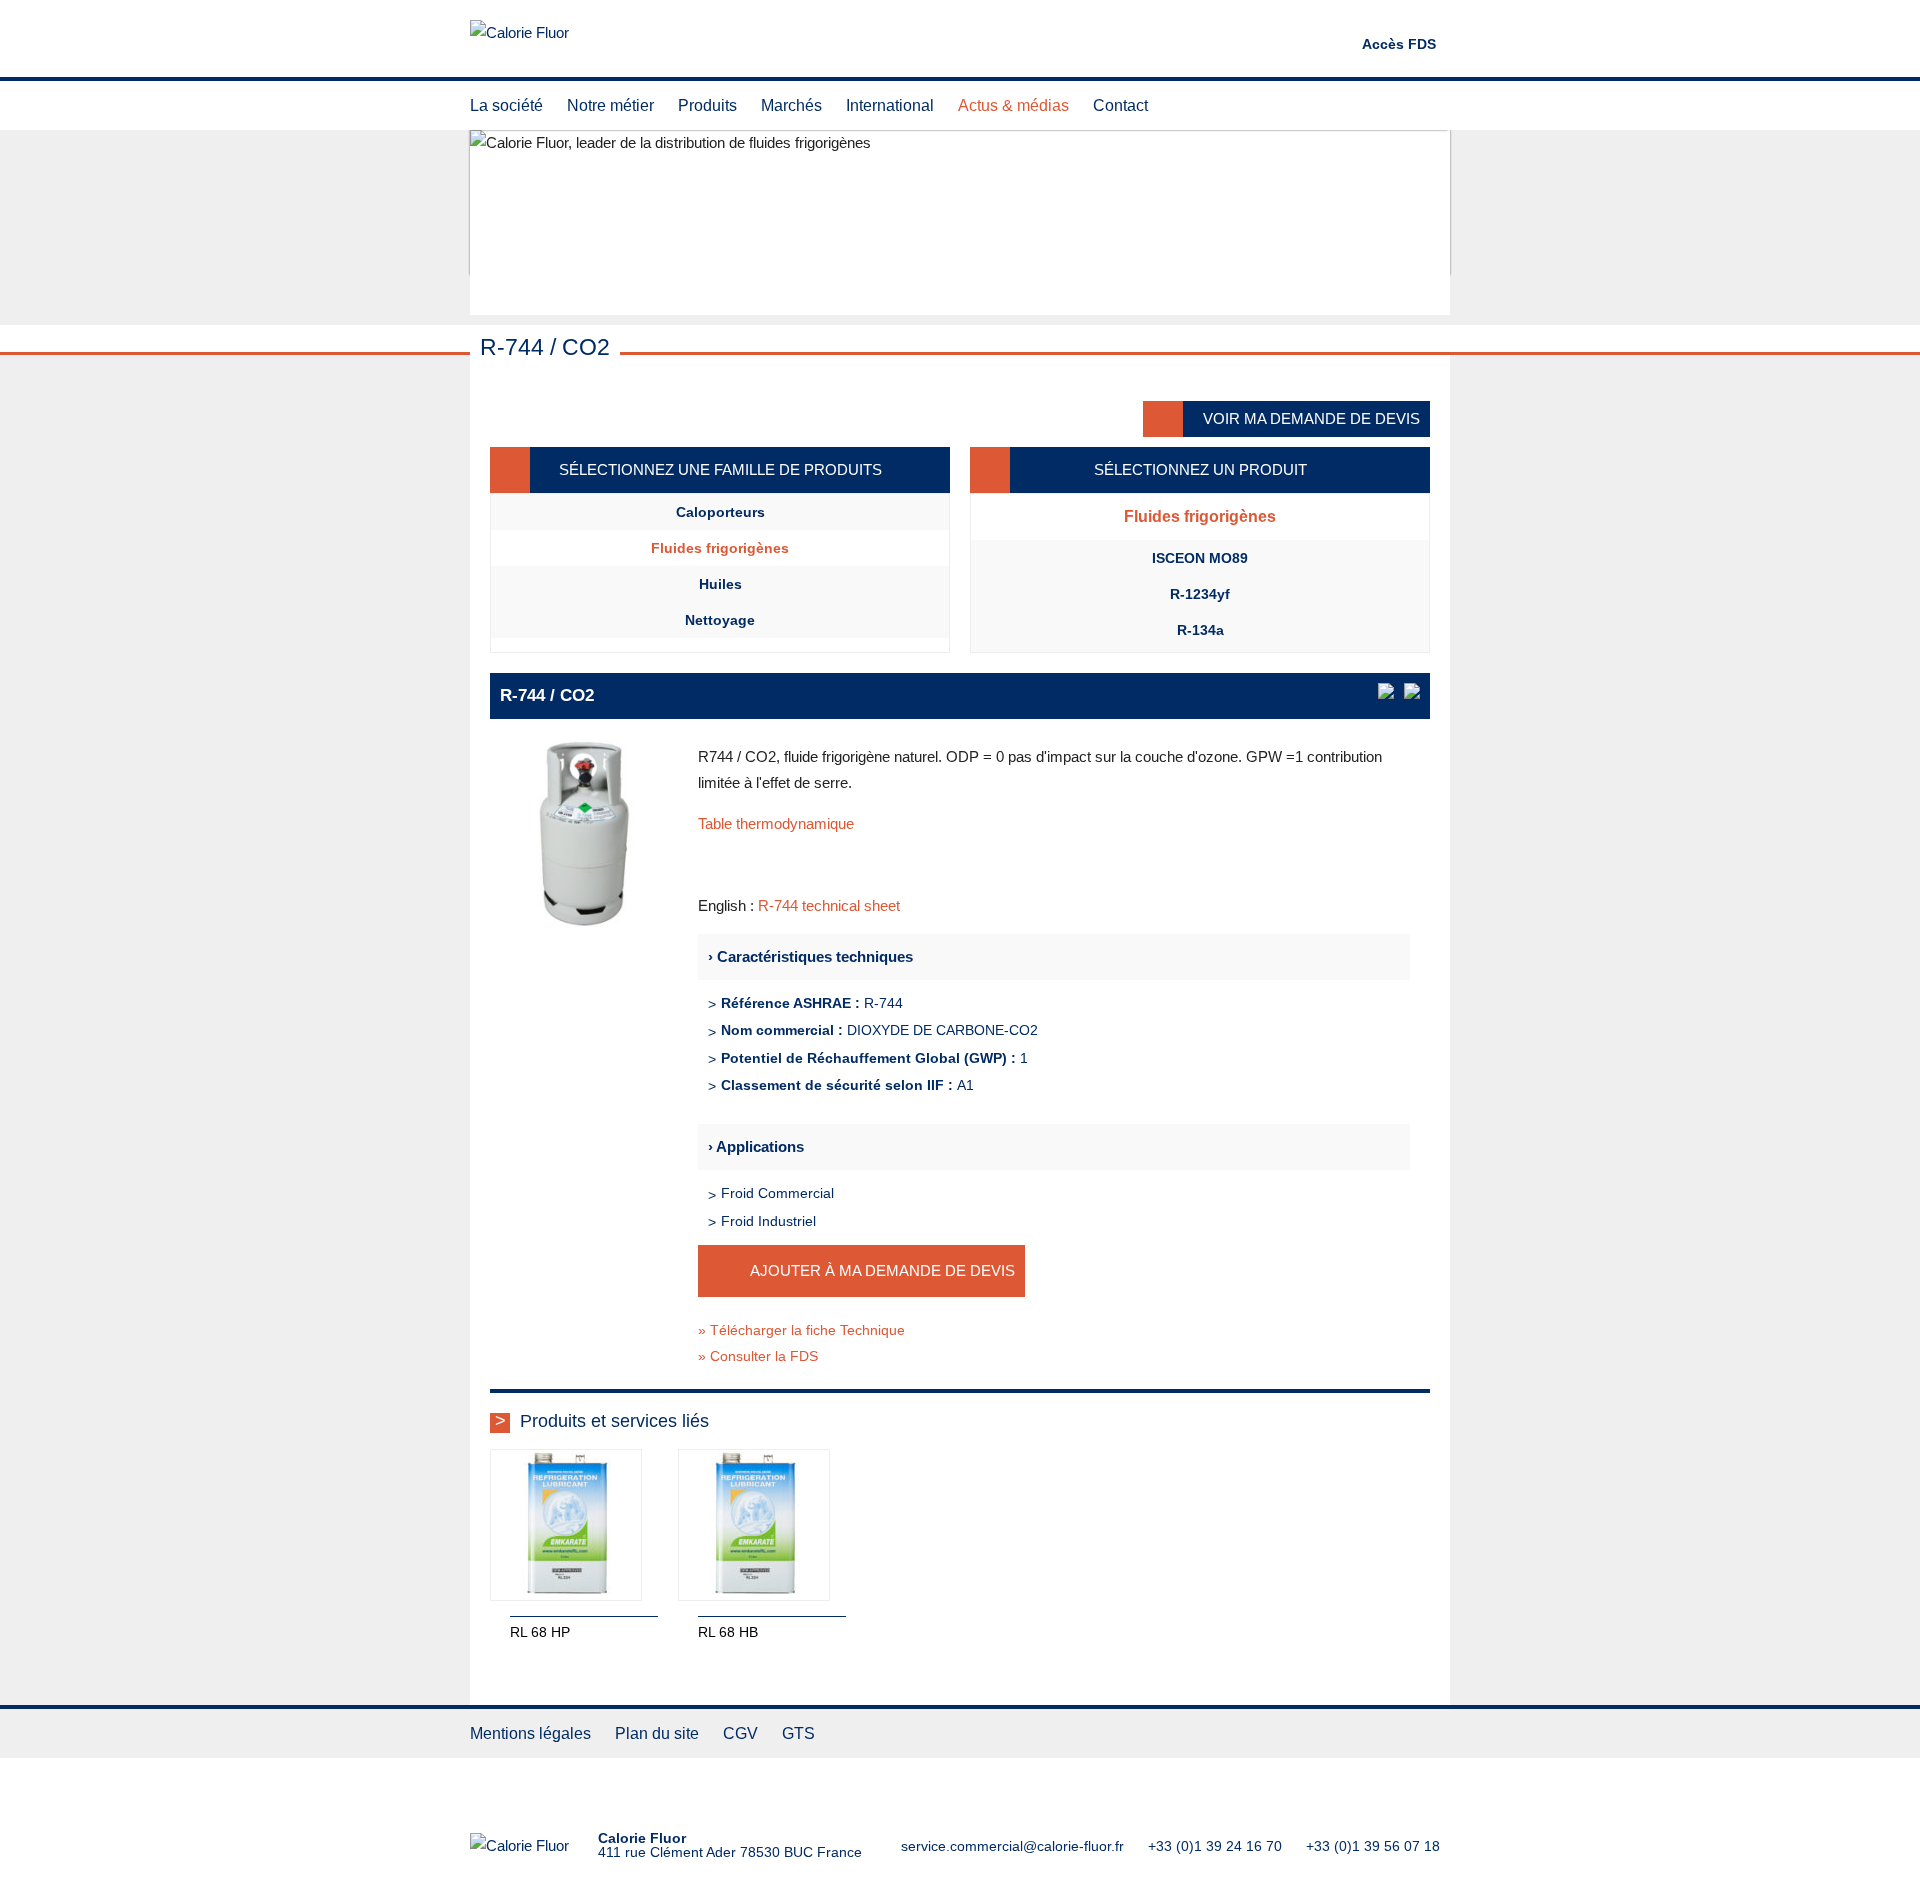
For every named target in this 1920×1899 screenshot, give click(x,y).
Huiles (720, 584)
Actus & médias (1013, 105)
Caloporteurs (720, 512)
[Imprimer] (1412, 691)
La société (506, 105)
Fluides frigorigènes (720, 548)
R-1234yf (1200, 594)
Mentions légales (530, 1733)
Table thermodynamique (776, 823)
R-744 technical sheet (829, 905)
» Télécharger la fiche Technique (801, 1330)
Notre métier (610, 105)
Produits (707, 105)
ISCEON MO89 (1200, 558)
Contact (1120, 105)
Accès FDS (1399, 44)
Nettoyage (720, 620)
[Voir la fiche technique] (1386, 691)
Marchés (791, 105)
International (890, 105)
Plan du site (657, 1733)
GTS (798, 1733)
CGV (740, 1733)
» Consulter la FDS (758, 1356)
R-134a (1200, 630)
